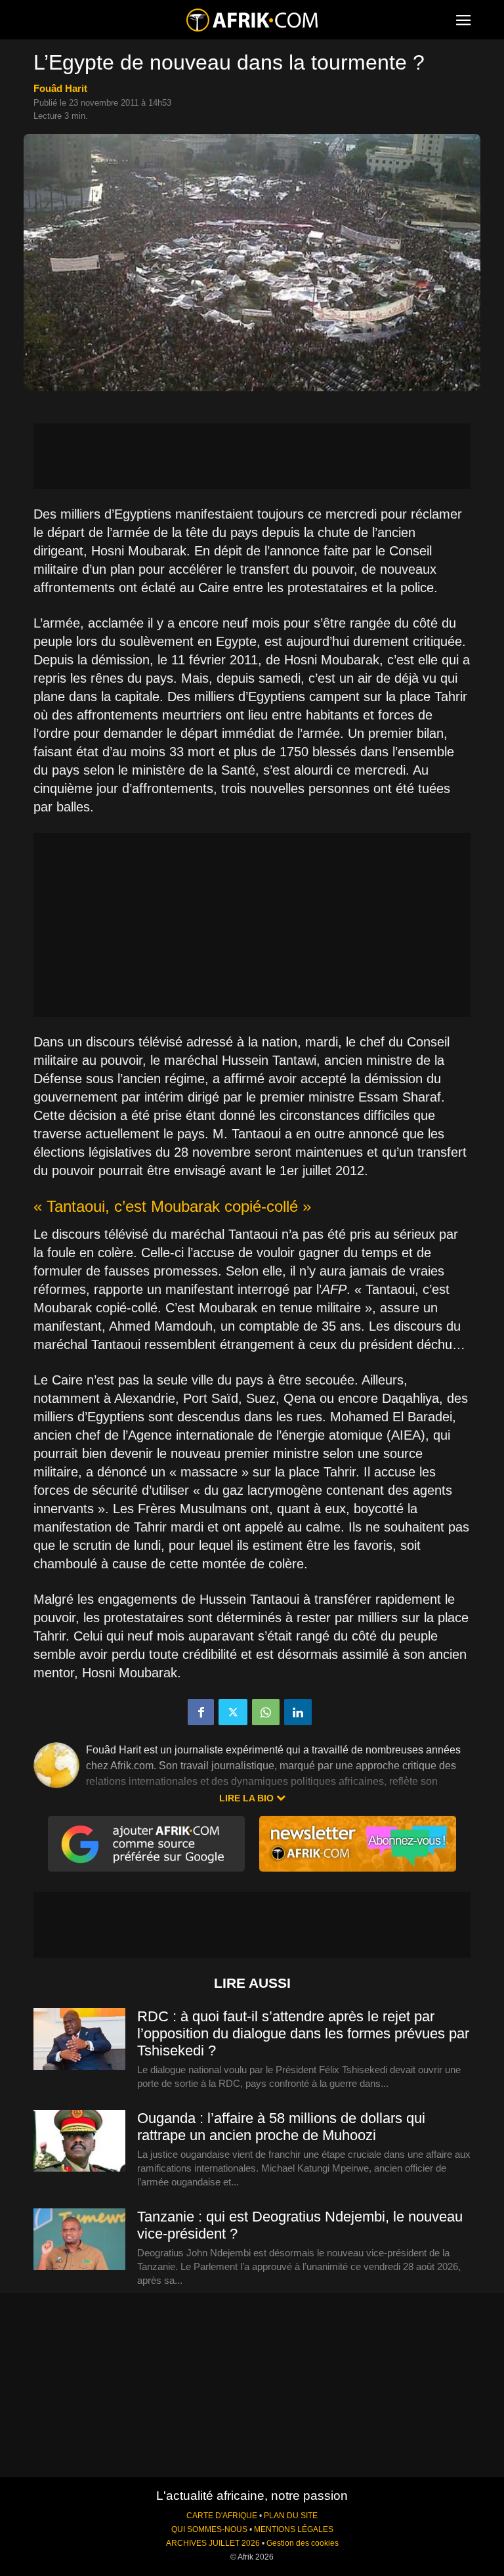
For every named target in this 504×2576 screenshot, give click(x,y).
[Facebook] (201, 1712)
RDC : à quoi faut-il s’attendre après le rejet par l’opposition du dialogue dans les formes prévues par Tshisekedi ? (303, 2033)
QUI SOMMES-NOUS (209, 2529)
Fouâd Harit (60, 88)
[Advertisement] (252, 456)
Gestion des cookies (303, 2543)
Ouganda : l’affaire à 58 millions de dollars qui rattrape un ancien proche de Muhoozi (281, 2127)
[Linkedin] (298, 1712)
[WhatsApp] (266, 1712)
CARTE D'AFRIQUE (222, 2516)
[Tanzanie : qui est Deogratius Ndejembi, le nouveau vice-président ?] (79, 2240)
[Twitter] (233, 1712)
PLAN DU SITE (291, 2516)
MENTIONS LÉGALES (294, 2529)
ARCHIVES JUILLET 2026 (213, 2543)
